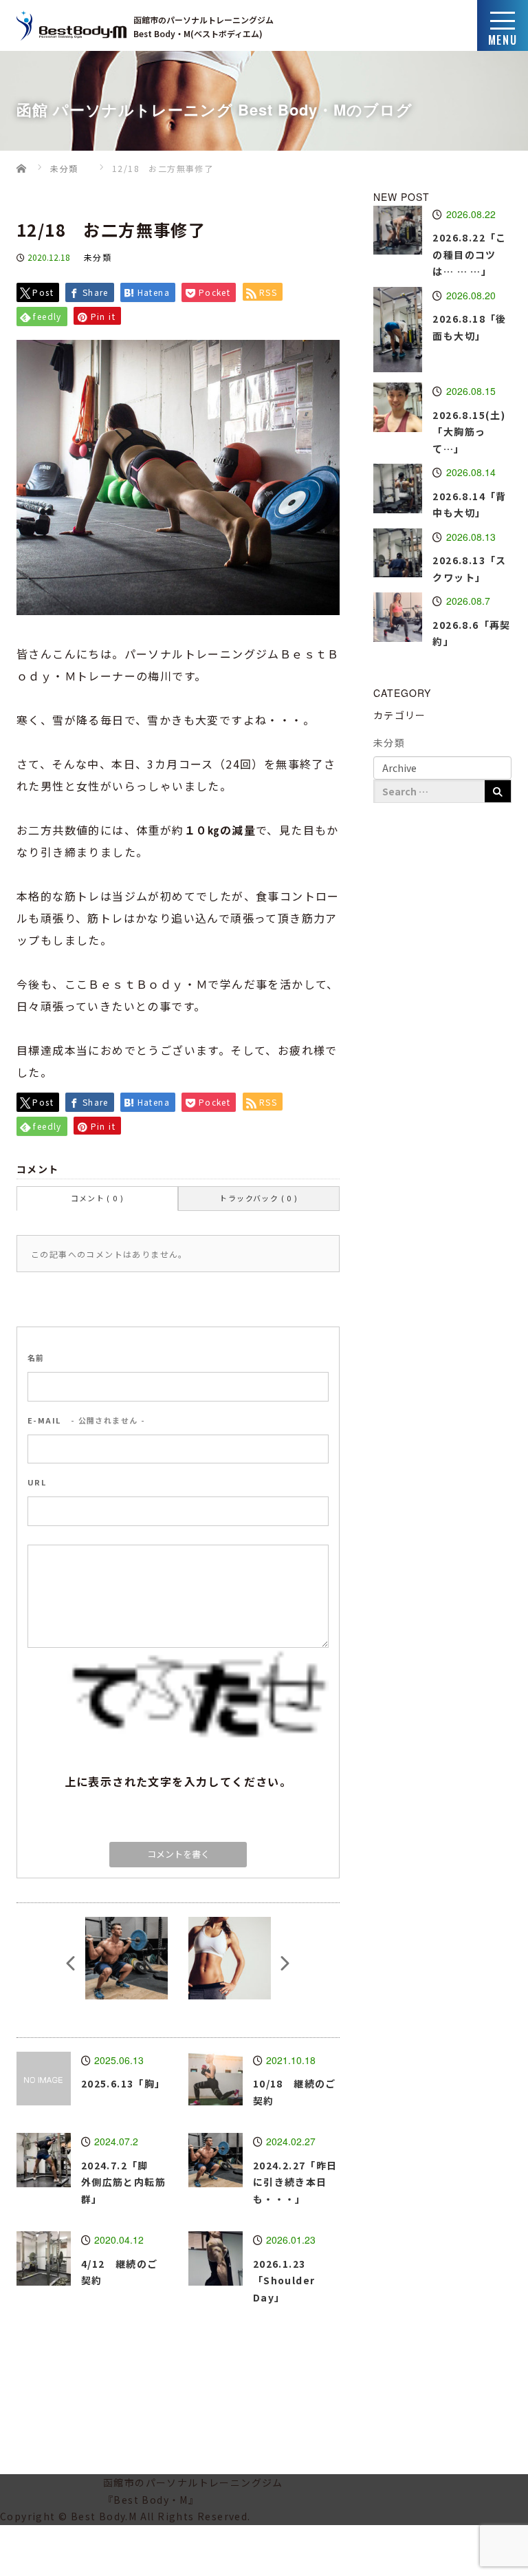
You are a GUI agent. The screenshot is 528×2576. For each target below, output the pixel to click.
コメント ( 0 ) (98, 1198)
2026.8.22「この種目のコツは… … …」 (469, 254)
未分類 (98, 257)
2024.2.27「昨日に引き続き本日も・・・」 (295, 2182)
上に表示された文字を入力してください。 (178, 1781)
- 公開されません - (86, 1420)
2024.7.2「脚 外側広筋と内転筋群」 (123, 2182)
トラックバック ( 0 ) (258, 1198)
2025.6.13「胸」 (123, 2083)
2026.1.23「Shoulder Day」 (284, 2280)
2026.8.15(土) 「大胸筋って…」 (474, 432)
